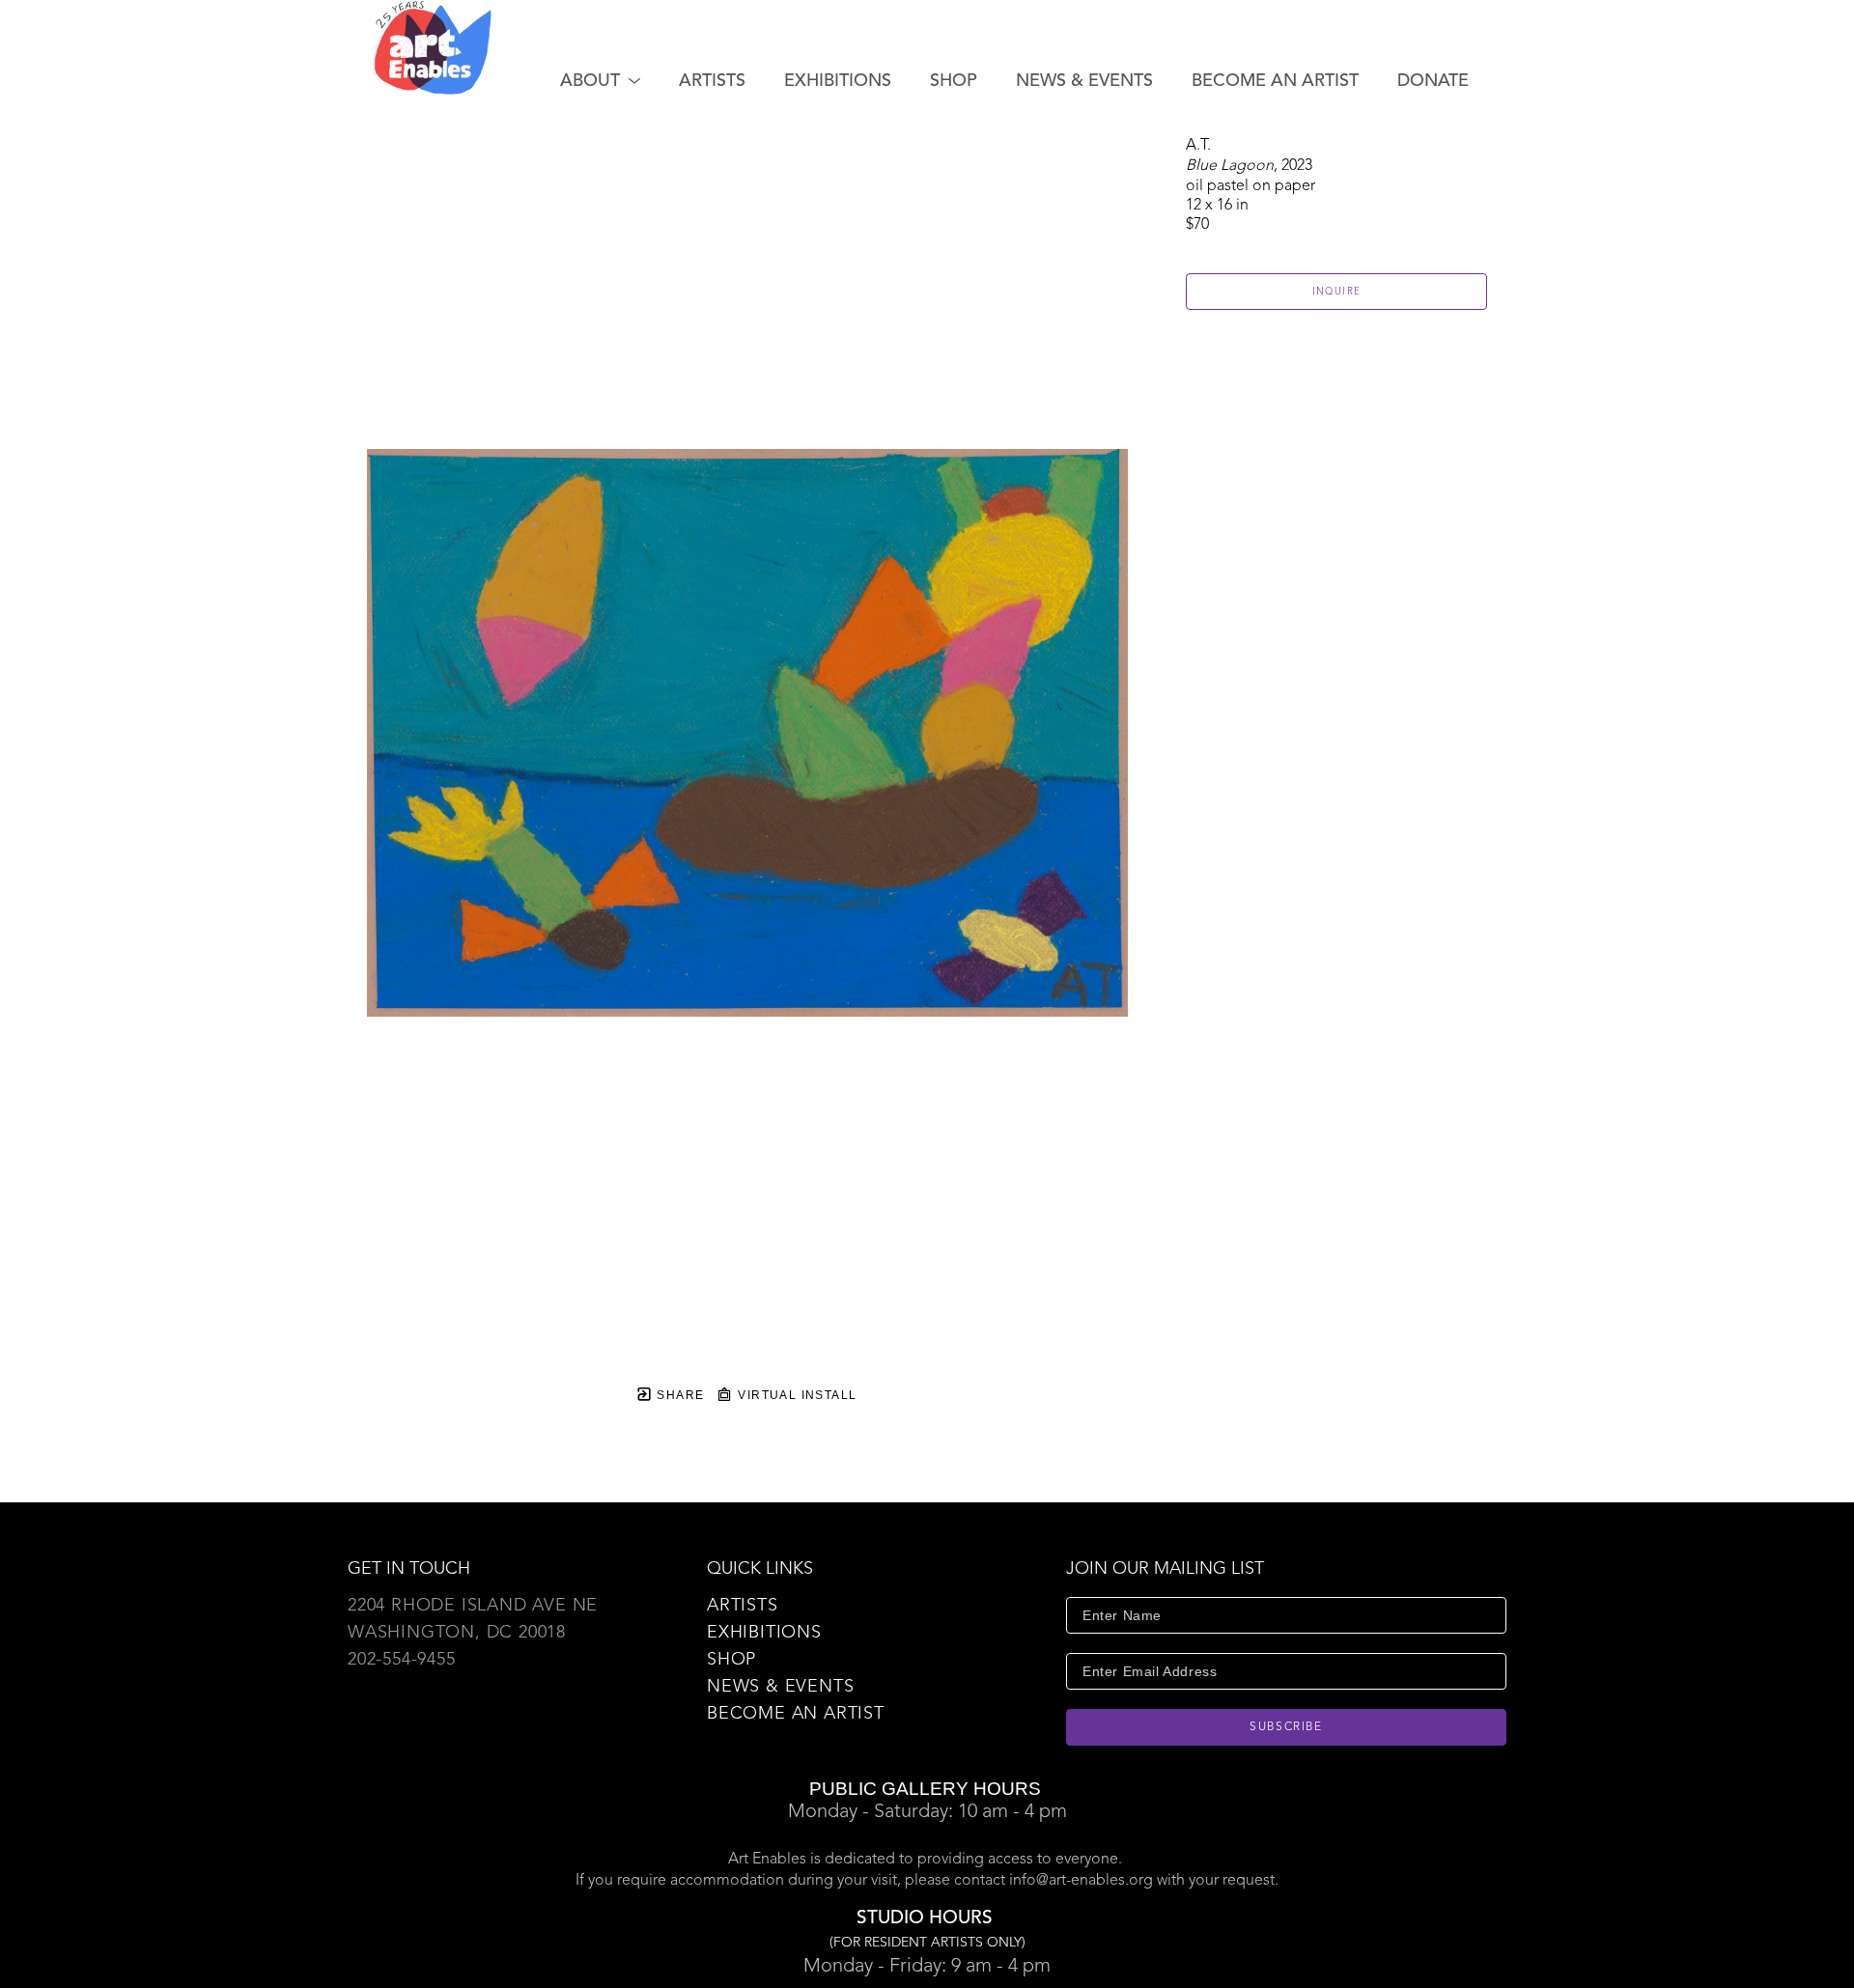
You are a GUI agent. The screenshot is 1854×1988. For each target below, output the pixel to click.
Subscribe (1286, 1727)
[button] (600, 81)
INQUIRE (1337, 292)
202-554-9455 (402, 1660)
